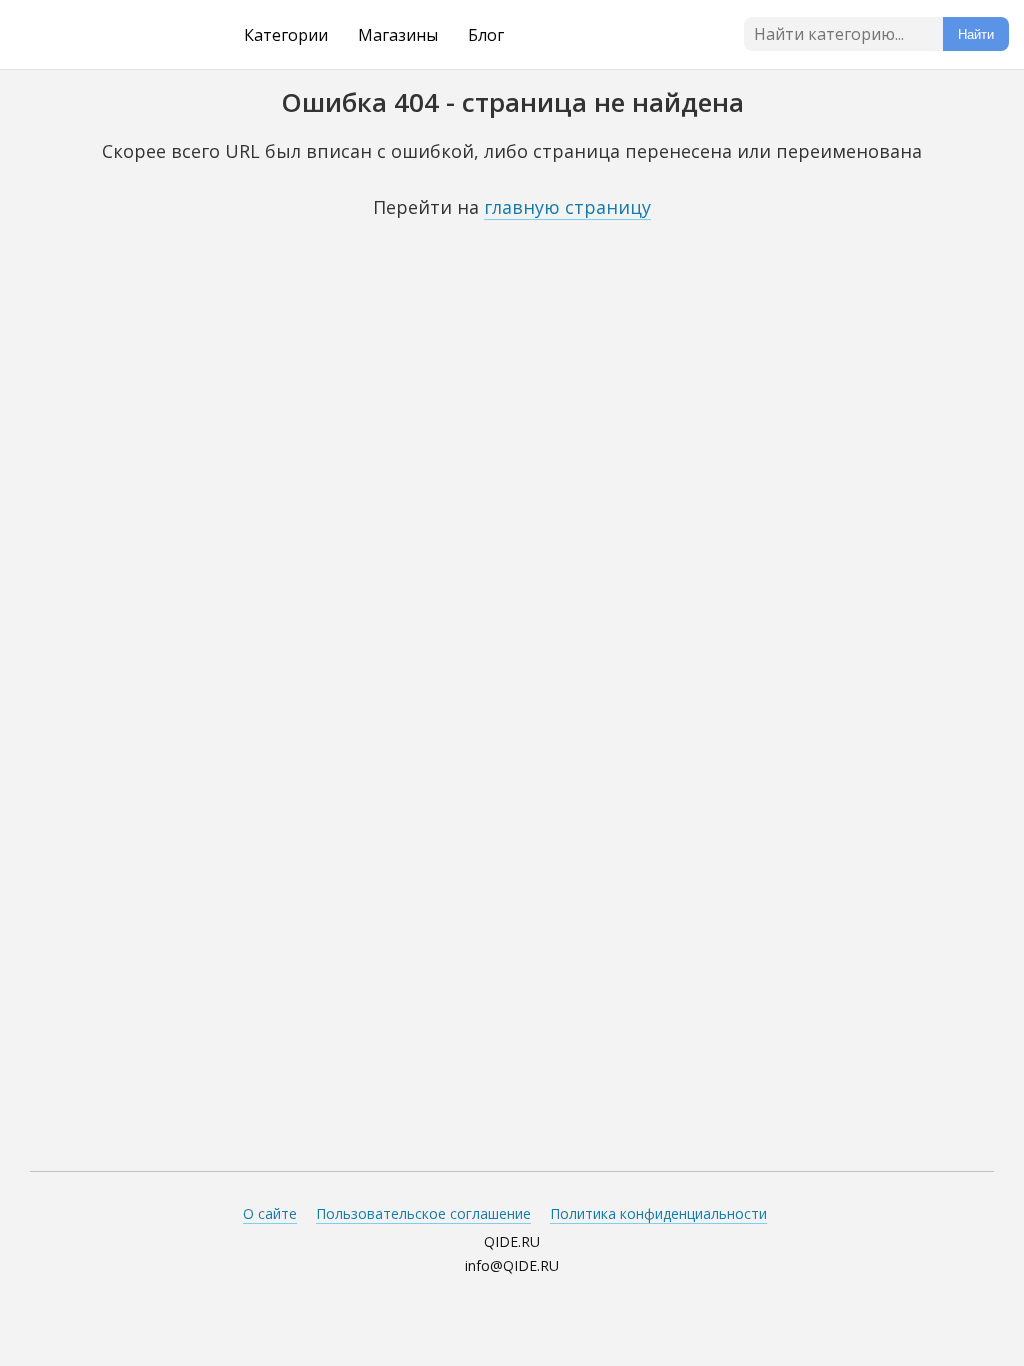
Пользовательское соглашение (423, 1213)
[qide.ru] (97, 35)
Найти (976, 34)
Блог (486, 35)
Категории (286, 35)
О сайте (270, 1213)
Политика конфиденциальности (658, 1213)
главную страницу (567, 207)
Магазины (398, 35)
